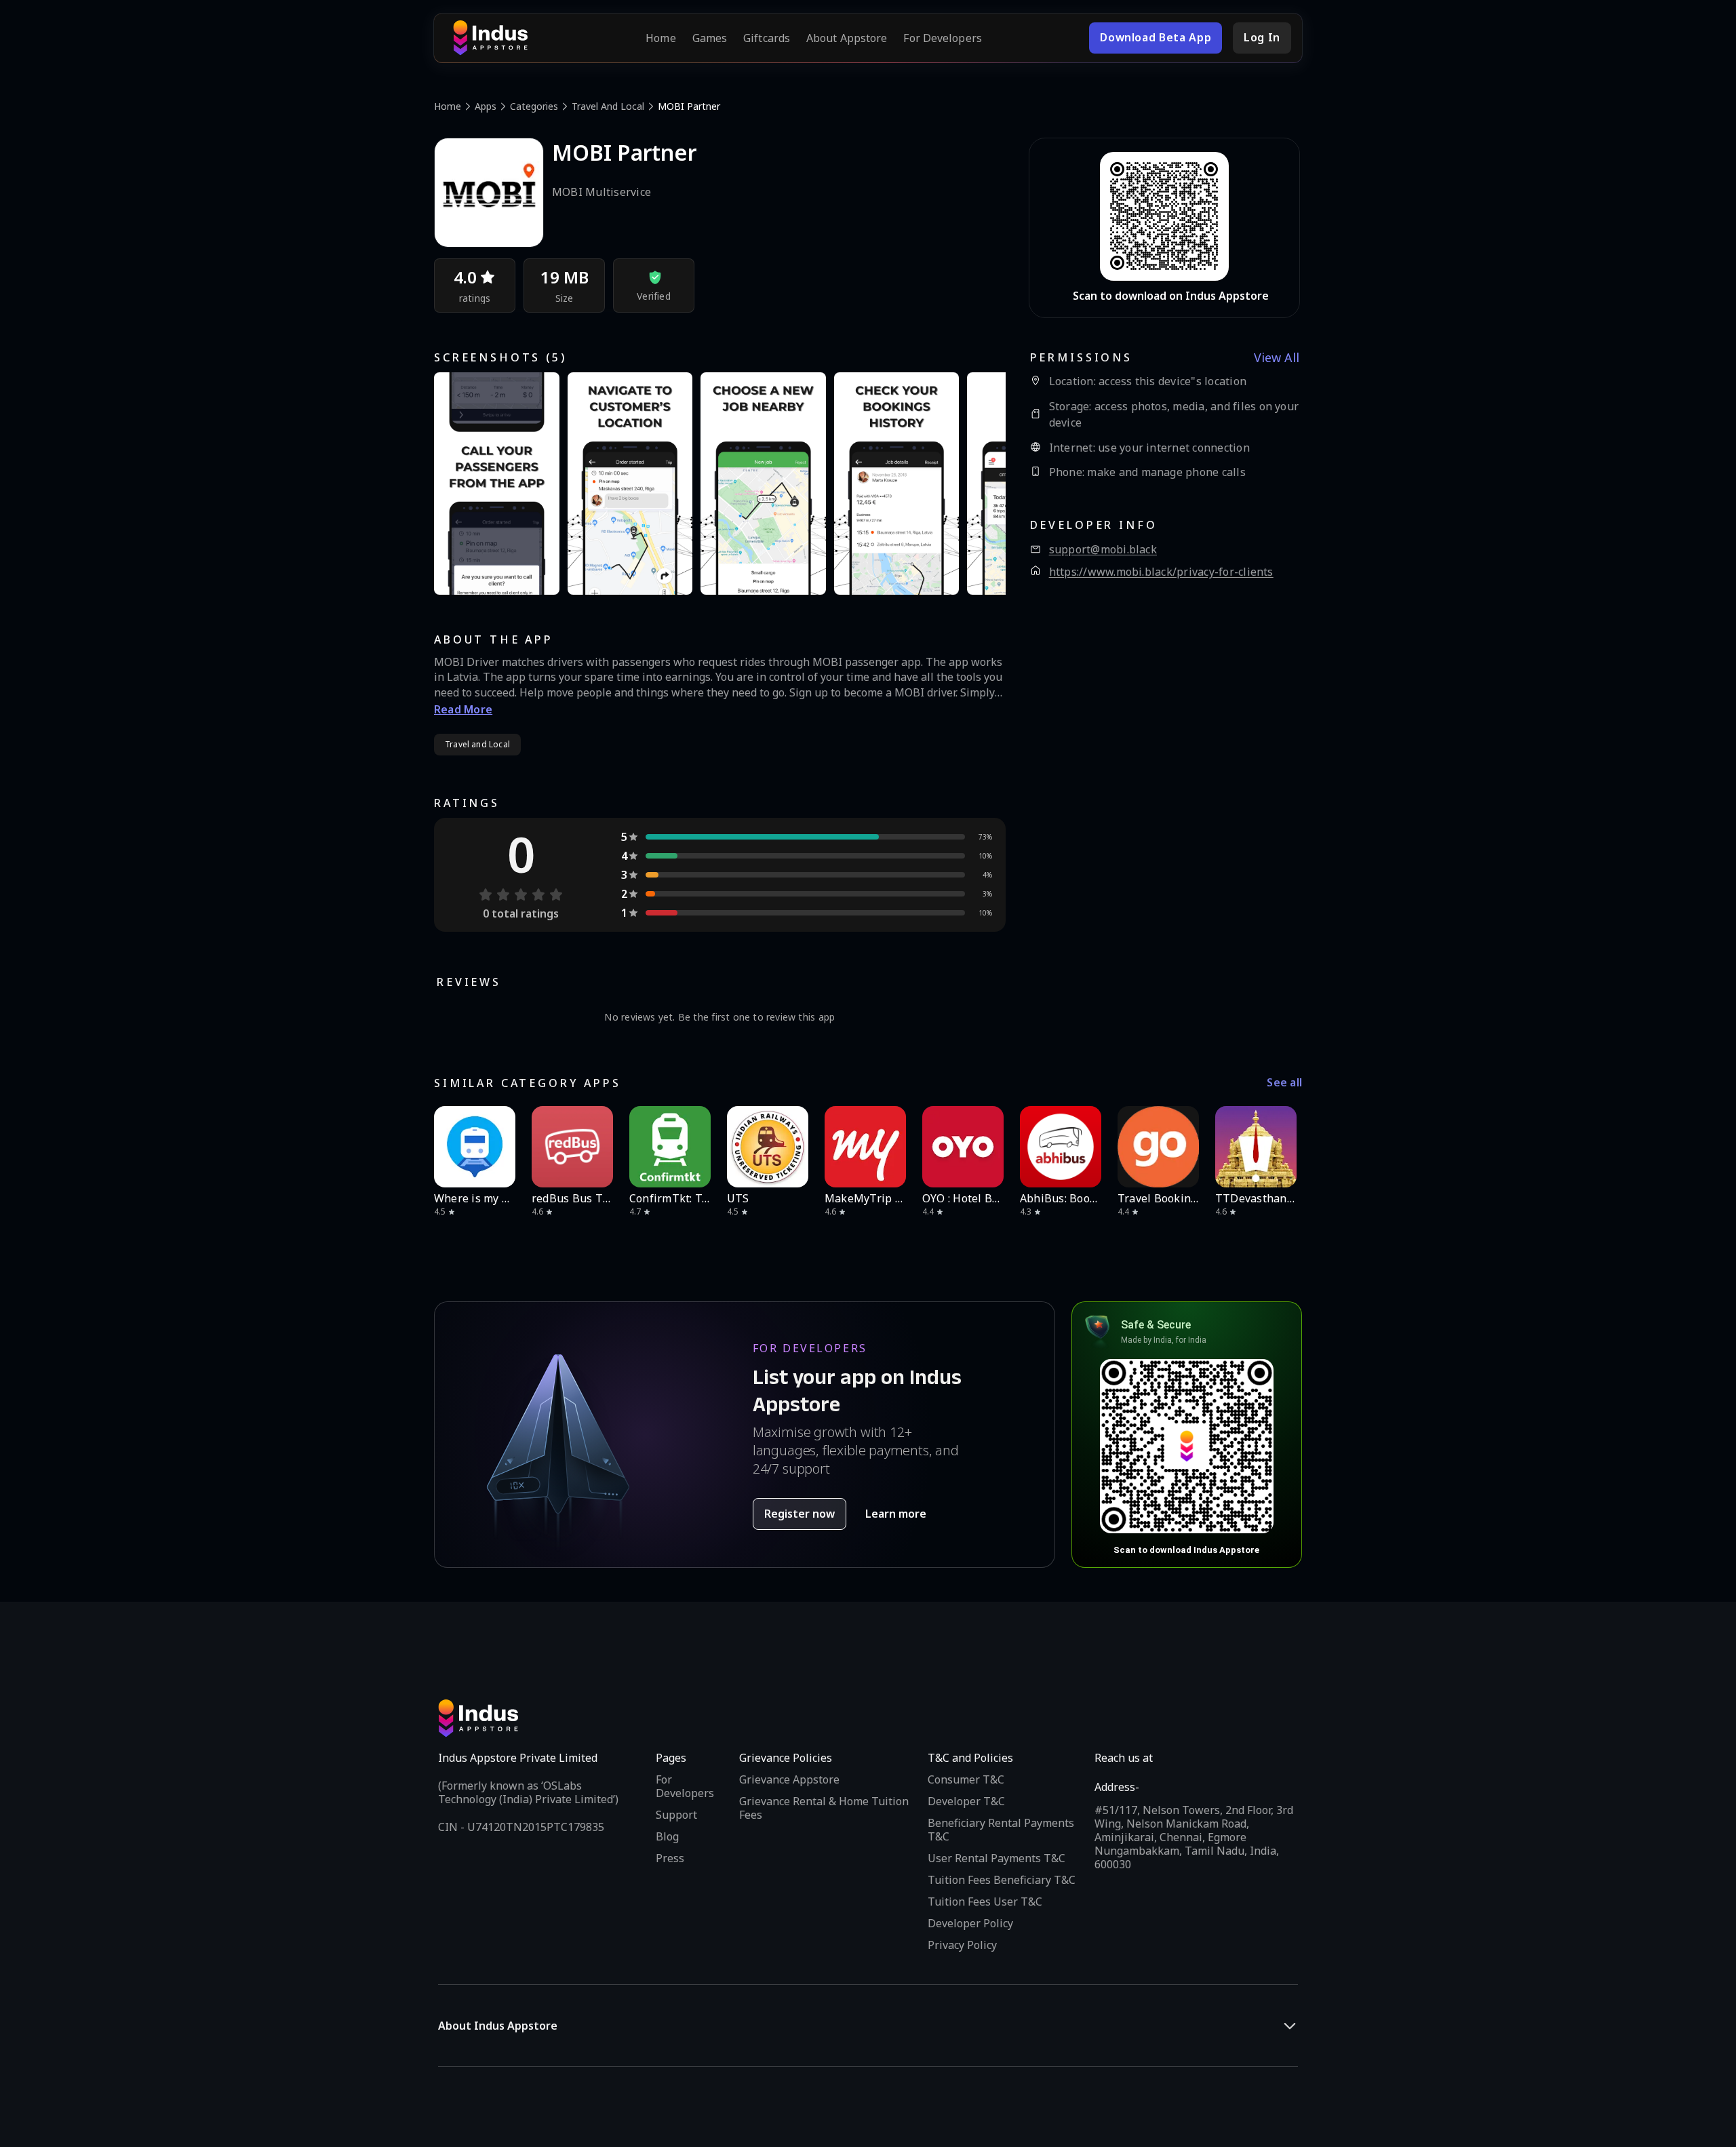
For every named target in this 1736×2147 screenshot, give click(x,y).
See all (1284, 1083)
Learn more (896, 1514)
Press (670, 1858)
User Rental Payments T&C (997, 1858)
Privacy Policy (962, 1945)
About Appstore (847, 38)
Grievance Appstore (789, 1779)
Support (676, 1815)
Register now (800, 1514)
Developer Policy (970, 1923)
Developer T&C (966, 1801)
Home (660, 38)
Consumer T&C (966, 1779)
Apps (486, 106)
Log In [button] (1262, 37)
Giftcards (767, 38)
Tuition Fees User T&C (985, 1902)
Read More (463, 709)
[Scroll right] (1283, 1147)
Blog (667, 1836)
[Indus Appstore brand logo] (490, 38)
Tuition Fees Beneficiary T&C (1002, 1880)
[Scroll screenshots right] (979, 484)
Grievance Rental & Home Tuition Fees (824, 1808)
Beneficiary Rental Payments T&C (1001, 1830)
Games (710, 38)
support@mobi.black (1103, 550)
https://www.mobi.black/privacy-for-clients (1161, 572)
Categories (534, 106)
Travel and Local (608, 106)
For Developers (942, 38)
